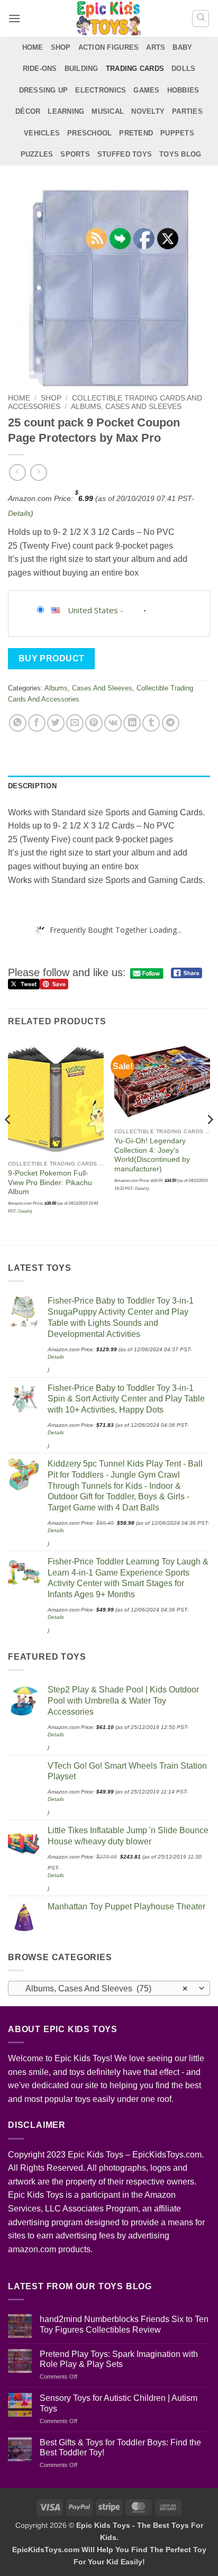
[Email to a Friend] (75, 723)
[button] (14, 18)
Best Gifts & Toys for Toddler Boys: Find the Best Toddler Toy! (120, 2447)
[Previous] (8, 1141)
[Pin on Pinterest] (94, 723)
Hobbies (183, 90)
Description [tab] (32, 786)
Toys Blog (180, 154)
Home (33, 47)
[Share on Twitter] (56, 723)
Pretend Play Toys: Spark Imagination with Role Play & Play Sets (119, 2359)
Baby (182, 47)
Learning (66, 111)
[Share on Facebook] (37, 723)
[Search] (201, 19)
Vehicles (42, 133)
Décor (28, 111)
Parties (187, 111)
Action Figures (109, 47)
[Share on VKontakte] (113, 723)
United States (93, 610)
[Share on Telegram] (171, 723)
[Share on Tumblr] (151, 723)
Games (146, 90)
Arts (156, 47)
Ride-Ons (40, 69)
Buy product (52, 658)
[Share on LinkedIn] (132, 723)
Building (81, 69)
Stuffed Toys (125, 154)
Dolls (183, 69)
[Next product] (17, 472)
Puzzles (37, 154)
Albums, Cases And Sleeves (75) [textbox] (103, 1988)
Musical (108, 111)
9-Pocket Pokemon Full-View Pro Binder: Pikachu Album (50, 1182)
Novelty (148, 111)
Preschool (89, 133)
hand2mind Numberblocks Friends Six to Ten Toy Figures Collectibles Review (124, 2324)
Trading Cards (135, 69)
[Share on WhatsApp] (18, 723)
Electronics (101, 90)
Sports (75, 154)
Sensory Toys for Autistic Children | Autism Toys (119, 2403)
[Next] (210, 1141)
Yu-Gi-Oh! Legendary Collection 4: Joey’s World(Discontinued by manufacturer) (152, 1155)
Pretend (136, 133)
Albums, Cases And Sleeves (126, 407)
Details (19, 513)
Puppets (177, 133)
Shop (61, 47)
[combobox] (109, 1988)
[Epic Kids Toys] (108, 19)
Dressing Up (44, 90)
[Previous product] (38, 472)
